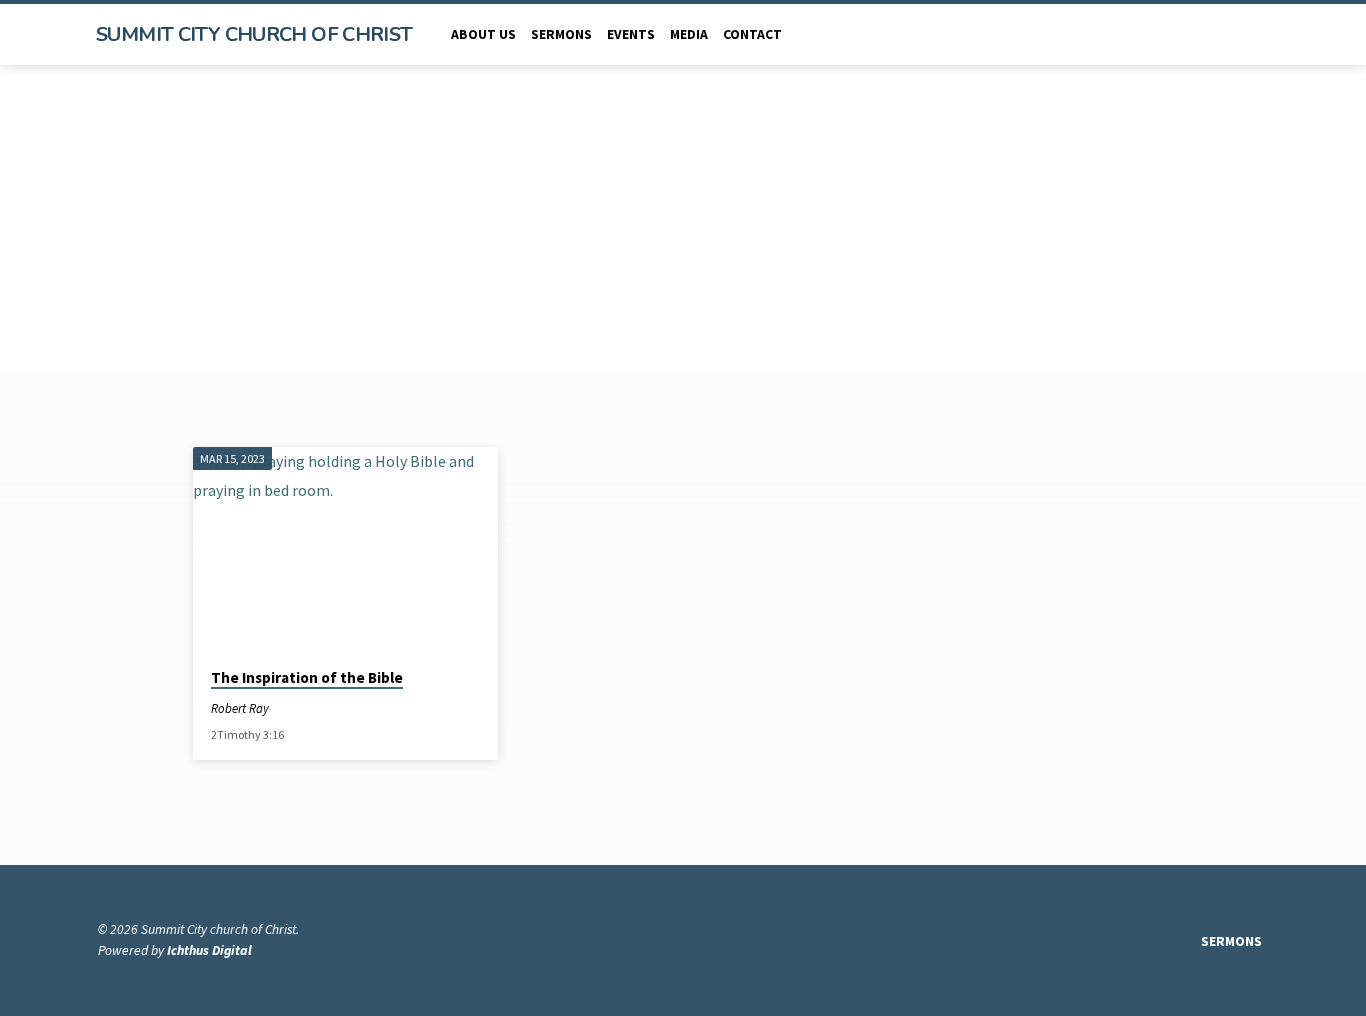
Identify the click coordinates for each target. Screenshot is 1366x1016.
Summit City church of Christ (254, 34)
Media (689, 34)
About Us (483, 34)
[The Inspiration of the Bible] (345, 549)
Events (631, 34)
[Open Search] (1259, 35)
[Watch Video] (286, 708)
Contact (752, 34)
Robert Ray (240, 708)
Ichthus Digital (209, 950)
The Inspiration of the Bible (307, 677)
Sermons (561, 34)
